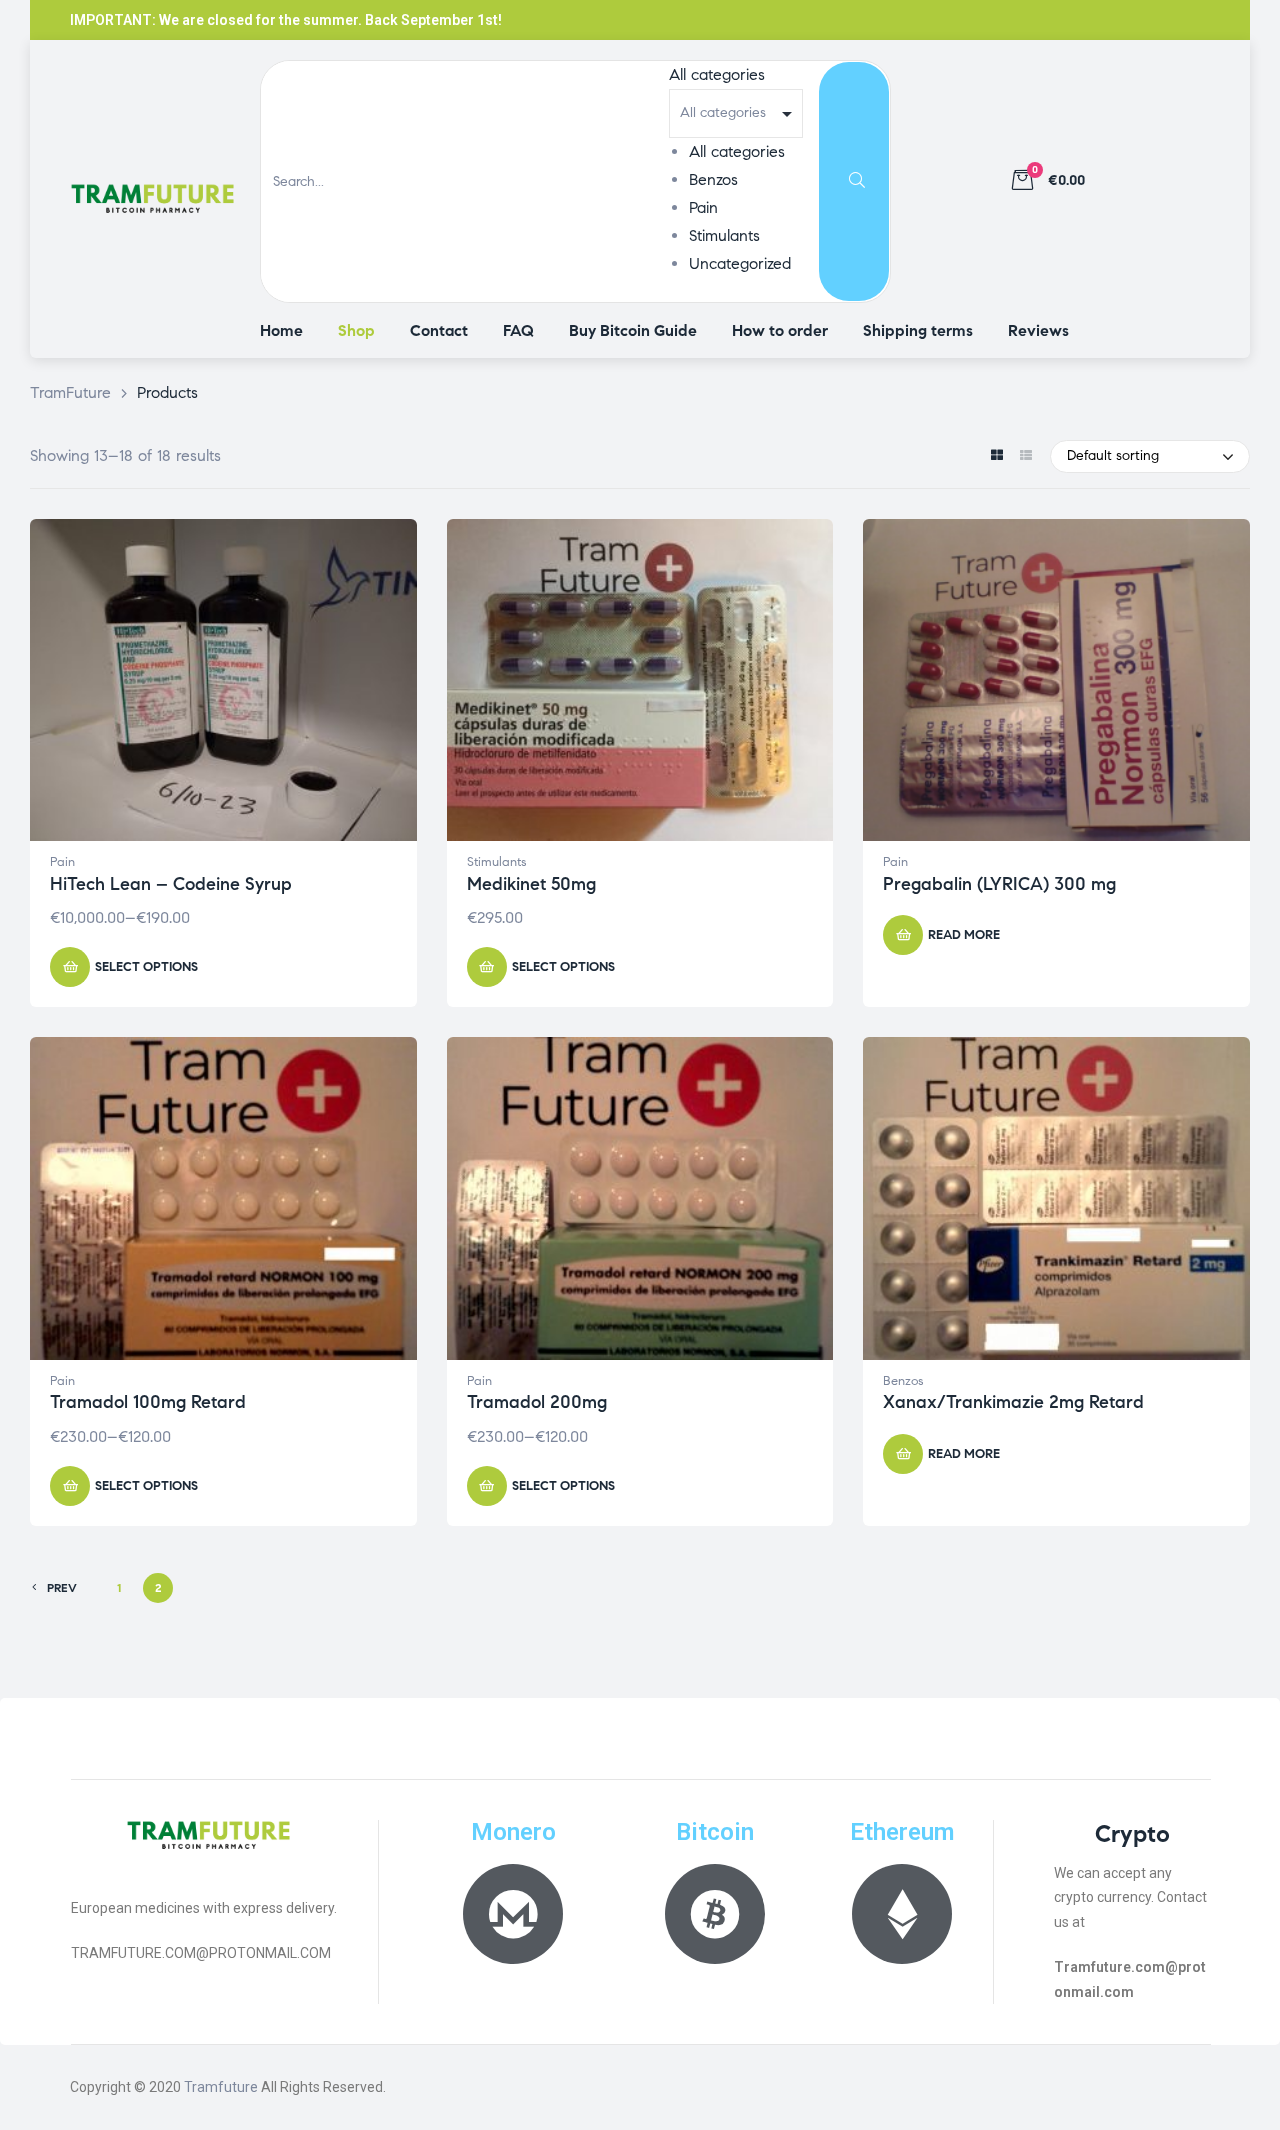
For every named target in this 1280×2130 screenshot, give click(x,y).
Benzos (713, 179)
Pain (703, 207)
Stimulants (724, 235)
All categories (737, 151)
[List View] (1025, 456)
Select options (146, 967)
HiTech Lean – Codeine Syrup (171, 884)
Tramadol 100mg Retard (148, 1402)
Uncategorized (740, 263)
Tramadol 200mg (537, 1402)
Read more (964, 935)
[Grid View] (996, 456)
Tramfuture (221, 2087)
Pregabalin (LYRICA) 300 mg (999, 884)
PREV (62, 1587)
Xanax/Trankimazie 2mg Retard (1013, 1402)
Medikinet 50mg (531, 884)
